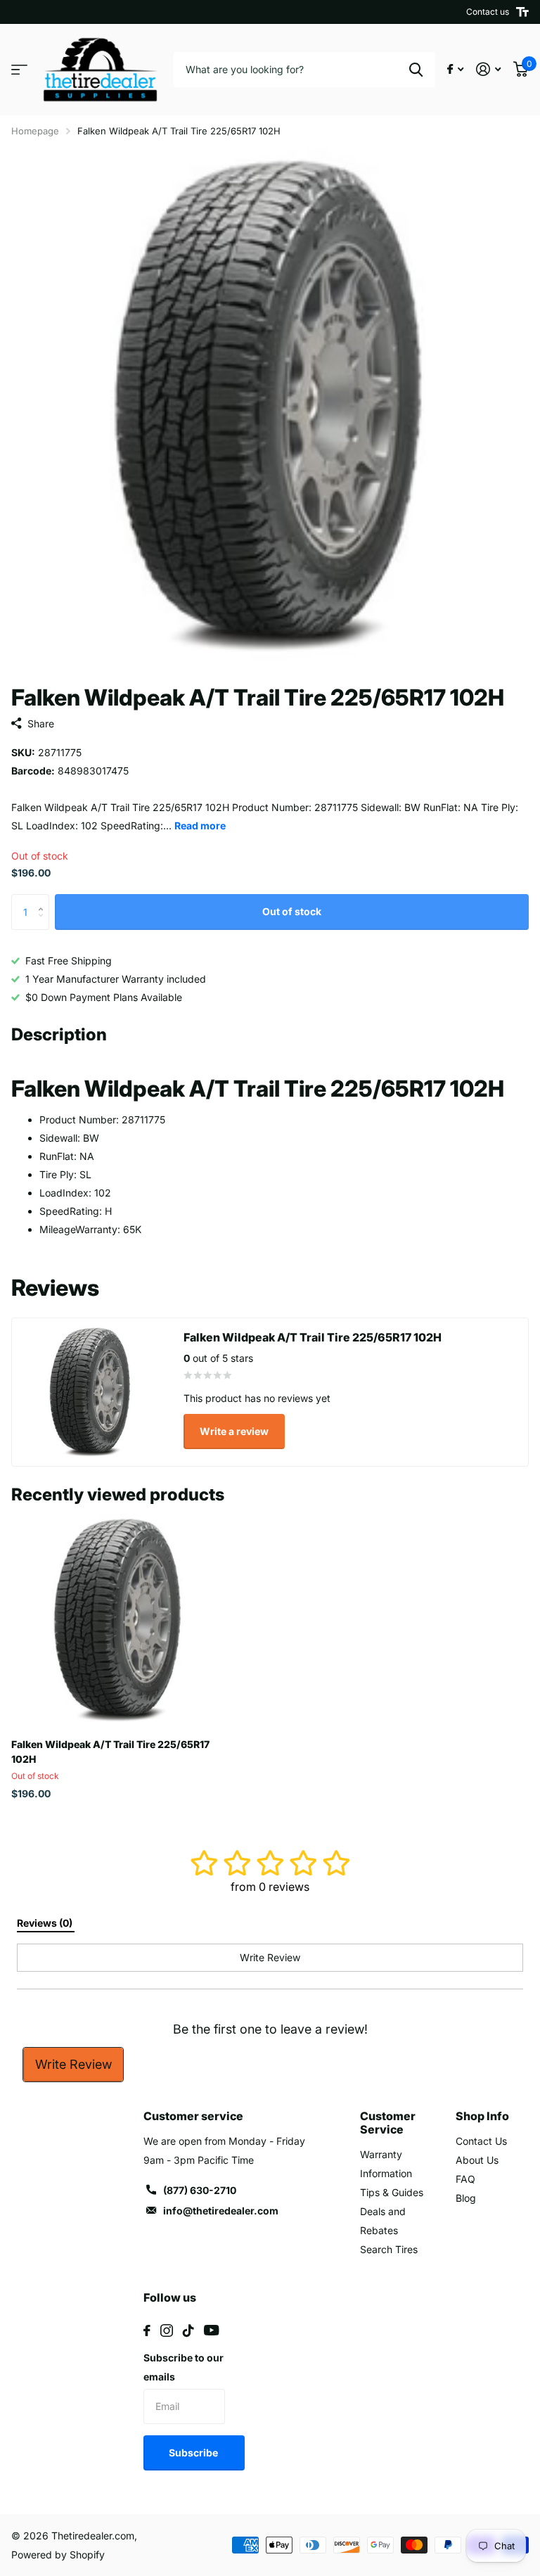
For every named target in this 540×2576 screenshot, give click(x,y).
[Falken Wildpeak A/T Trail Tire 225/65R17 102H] (118, 1621)
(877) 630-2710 (200, 2190)
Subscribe (194, 2453)
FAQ (465, 2179)
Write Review (73, 2064)
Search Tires (389, 2249)
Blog (466, 2198)
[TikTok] (188, 2330)
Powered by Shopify (58, 2555)
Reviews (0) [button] (46, 1923)
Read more (200, 825)
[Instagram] (167, 2330)
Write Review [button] (270, 1957)
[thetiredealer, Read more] (455, 69)
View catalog (19, 70)
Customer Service (388, 2123)
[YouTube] (211, 2330)
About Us (477, 2160)
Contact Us (481, 2141)
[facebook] (147, 2330)
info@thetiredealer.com (221, 2211)
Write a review (234, 1431)
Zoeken (416, 70)
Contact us (488, 12)
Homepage (35, 131)
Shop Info (482, 2116)
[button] (44, 899)
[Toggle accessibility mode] (522, 12)
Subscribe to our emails (184, 2367)
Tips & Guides (392, 2192)
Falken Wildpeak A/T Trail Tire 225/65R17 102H (110, 1752)
